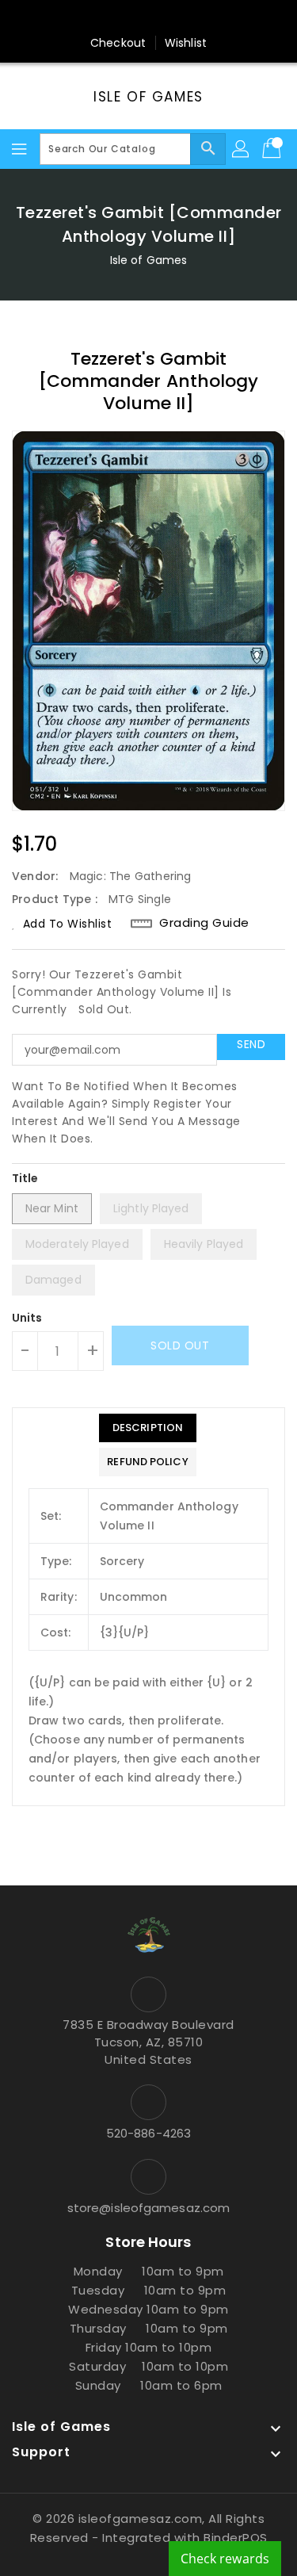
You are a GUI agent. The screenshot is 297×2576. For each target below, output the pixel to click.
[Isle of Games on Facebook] (88, 18)
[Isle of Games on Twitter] (118, 18)
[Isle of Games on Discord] (209, 18)
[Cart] (273, 149)
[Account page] (242, 149)
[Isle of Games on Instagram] (149, 18)
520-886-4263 (148, 2133)
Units (27, 1318)
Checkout (118, 43)
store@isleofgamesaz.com (148, 2208)
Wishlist (186, 43)
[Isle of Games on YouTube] (179, 18)
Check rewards (225, 2559)
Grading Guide (204, 923)
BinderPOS (236, 2538)
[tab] (147, 1428)
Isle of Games (148, 97)
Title (25, 1178)
